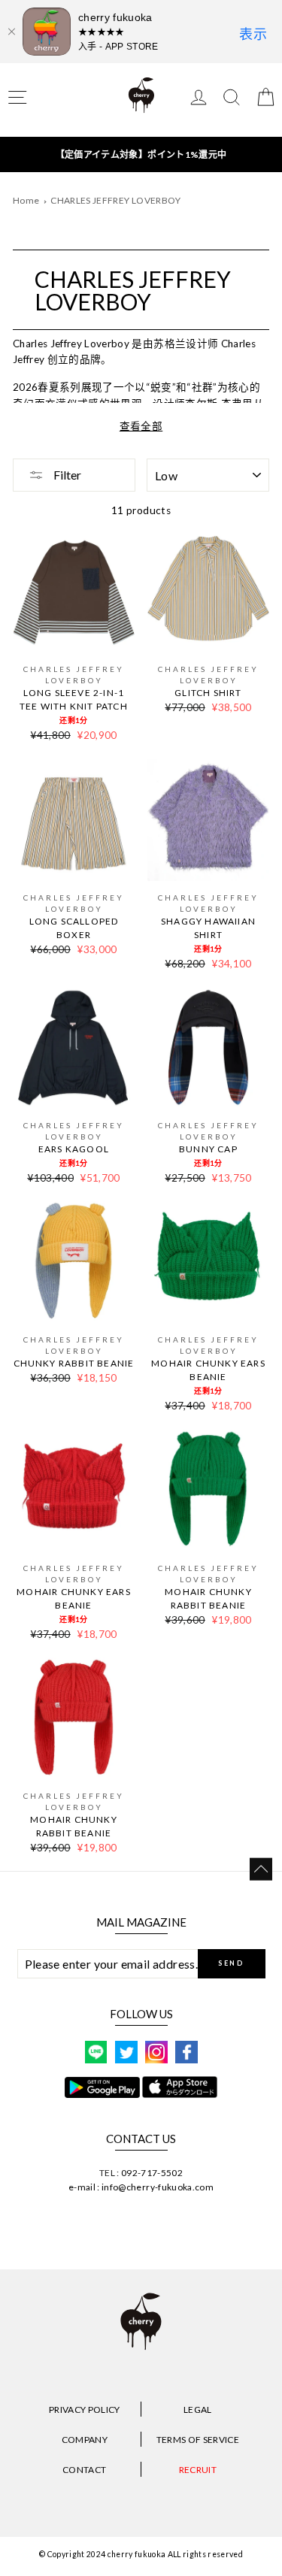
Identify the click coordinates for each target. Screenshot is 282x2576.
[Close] (11, 32)
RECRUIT (198, 2470)
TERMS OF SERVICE (198, 2440)
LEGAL (198, 2410)
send (231, 1963)
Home (26, 200)
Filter (66, 475)
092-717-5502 (152, 2173)
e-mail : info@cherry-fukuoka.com (141, 2187)
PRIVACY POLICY (85, 2410)
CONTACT (84, 2470)
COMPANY (85, 2440)
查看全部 (141, 426)
